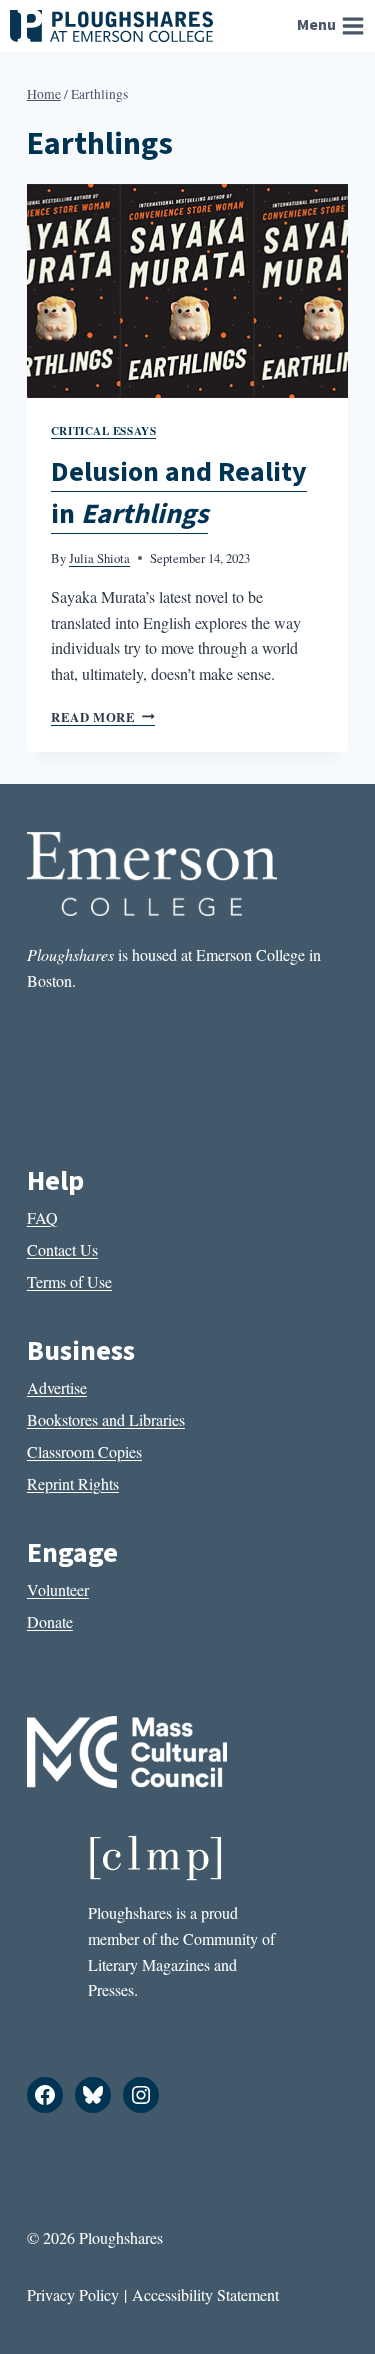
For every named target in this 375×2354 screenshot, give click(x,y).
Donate (50, 1621)
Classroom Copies (84, 1451)
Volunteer (58, 1589)
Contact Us (62, 1249)
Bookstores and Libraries (106, 1419)
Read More (103, 717)
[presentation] (187, 291)
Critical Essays (103, 430)
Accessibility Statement (205, 2294)
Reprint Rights (73, 1483)
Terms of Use (69, 1281)
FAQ (42, 1217)
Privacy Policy (73, 2294)
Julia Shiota (99, 558)
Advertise (57, 1387)
